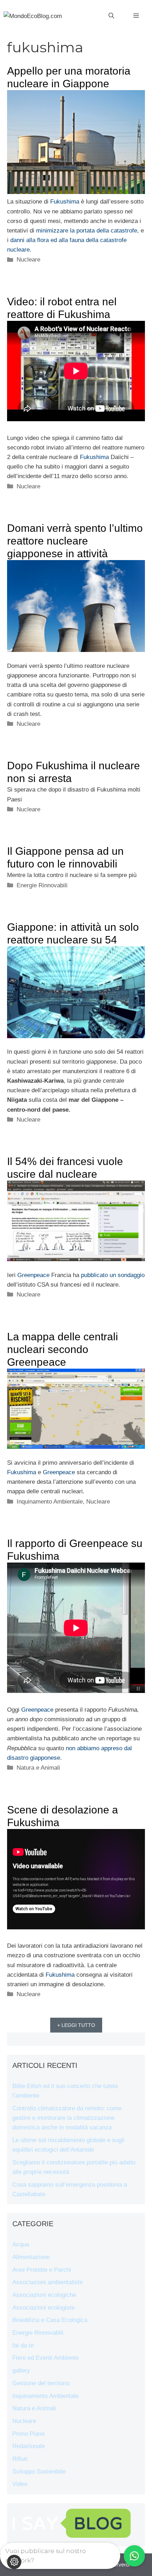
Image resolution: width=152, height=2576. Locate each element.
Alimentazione (31, 2257)
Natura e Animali (38, 1768)
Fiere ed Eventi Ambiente (45, 2358)
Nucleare (28, 260)
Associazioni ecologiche (44, 2295)
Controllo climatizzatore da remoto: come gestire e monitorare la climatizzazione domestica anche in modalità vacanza (67, 2118)
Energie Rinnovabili (42, 885)
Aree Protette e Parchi (42, 2270)
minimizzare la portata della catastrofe (87, 231)
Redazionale (29, 2446)
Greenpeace (33, 1275)
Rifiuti (20, 2459)
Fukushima (65, 202)
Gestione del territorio (41, 2383)
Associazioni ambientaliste (48, 2282)
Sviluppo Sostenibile (39, 2472)
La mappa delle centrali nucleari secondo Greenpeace (63, 1349)
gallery (21, 2371)
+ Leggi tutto (76, 2025)
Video (20, 2484)
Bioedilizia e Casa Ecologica (50, 2320)
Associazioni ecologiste (43, 2308)
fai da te (23, 2345)
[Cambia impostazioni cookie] (14, 2562)
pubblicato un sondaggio (113, 1275)
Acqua (21, 2244)
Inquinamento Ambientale (50, 1502)
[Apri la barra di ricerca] (111, 16)
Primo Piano (28, 2434)
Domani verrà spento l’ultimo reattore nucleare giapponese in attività (75, 541)
